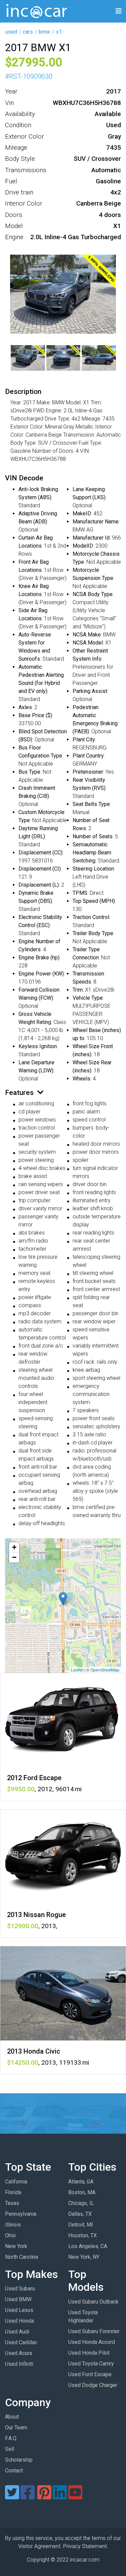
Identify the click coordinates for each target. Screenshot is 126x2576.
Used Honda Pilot (89, 2353)
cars (28, 32)
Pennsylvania (21, 2214)
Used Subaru (20, 2289)
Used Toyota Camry (91, 2364)
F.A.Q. (11, 2438)
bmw (44, 32)
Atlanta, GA (81, 2182)
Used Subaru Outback (93, 2302)
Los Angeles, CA (88, 2246)
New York (16, 2246)
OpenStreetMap (105, 1670)
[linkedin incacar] (60, 2496)
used (11, 32)
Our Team (16, 2427)
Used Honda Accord (92, 2342)
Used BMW (18, 2299)
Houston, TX (82, 2235)
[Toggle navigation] (119, 11)
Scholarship (19, 2460)
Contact (14, 2471)
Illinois (13, 2225)
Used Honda (19, 2321)
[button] (63, 1599)
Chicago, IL (81, 2203)
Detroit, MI (81, 2225)
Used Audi (17, 2332)
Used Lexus (19, 2310)
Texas (12, 2203)
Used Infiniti (19, 2364)
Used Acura (18, 2353)
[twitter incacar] (12, 2496)
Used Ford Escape (90, 2374)
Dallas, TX (80, 2214)
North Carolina (22, 2257)
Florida (13, 2192)
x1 (59, 32)
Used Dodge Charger (93, 2385)
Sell (10, 2449)
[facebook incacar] (28, 2496)
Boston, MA (82, 2192)
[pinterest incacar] (44, 2496)
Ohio (10, 2235)
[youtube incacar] (75, 2496)
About (12, 2417)
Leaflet (77, 1670)
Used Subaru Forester (94, 2331)
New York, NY (84, 2257)
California (16, 2182)
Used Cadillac (21, 2342)
